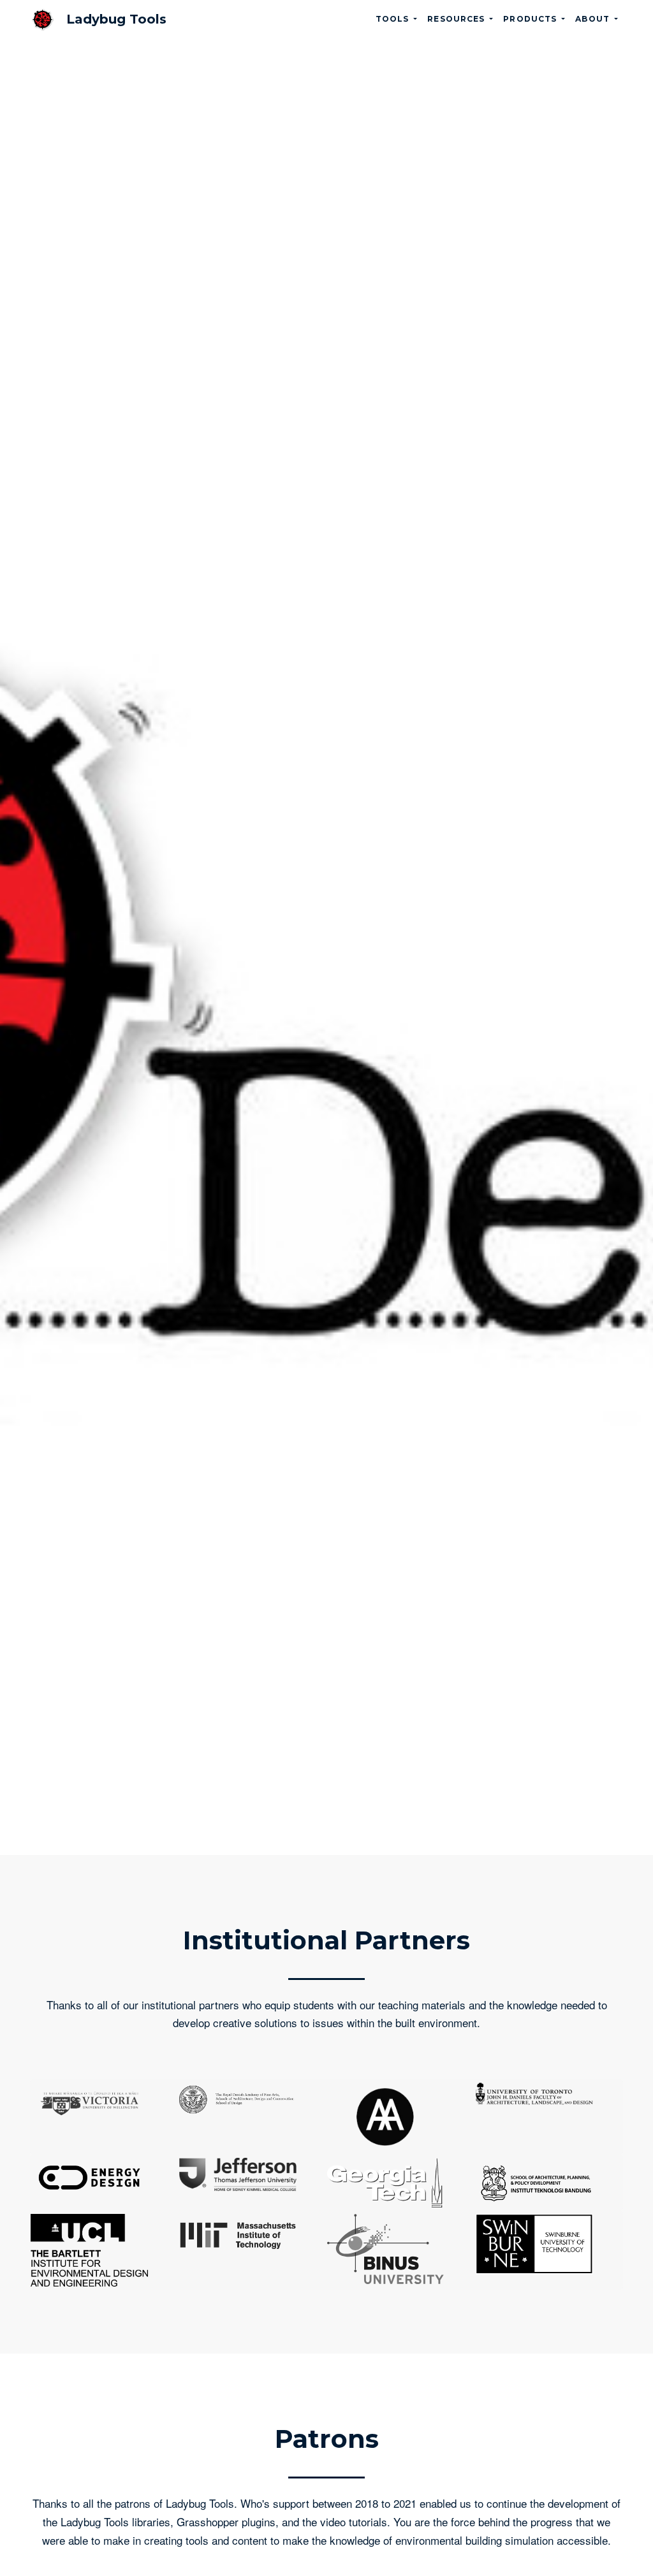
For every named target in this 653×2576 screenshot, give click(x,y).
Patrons (327, 2439)
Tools (394, 19)
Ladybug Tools (116, 19)
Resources (457, 19)
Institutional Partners (326, 1940)
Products (531, 19)
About (594, 19)
